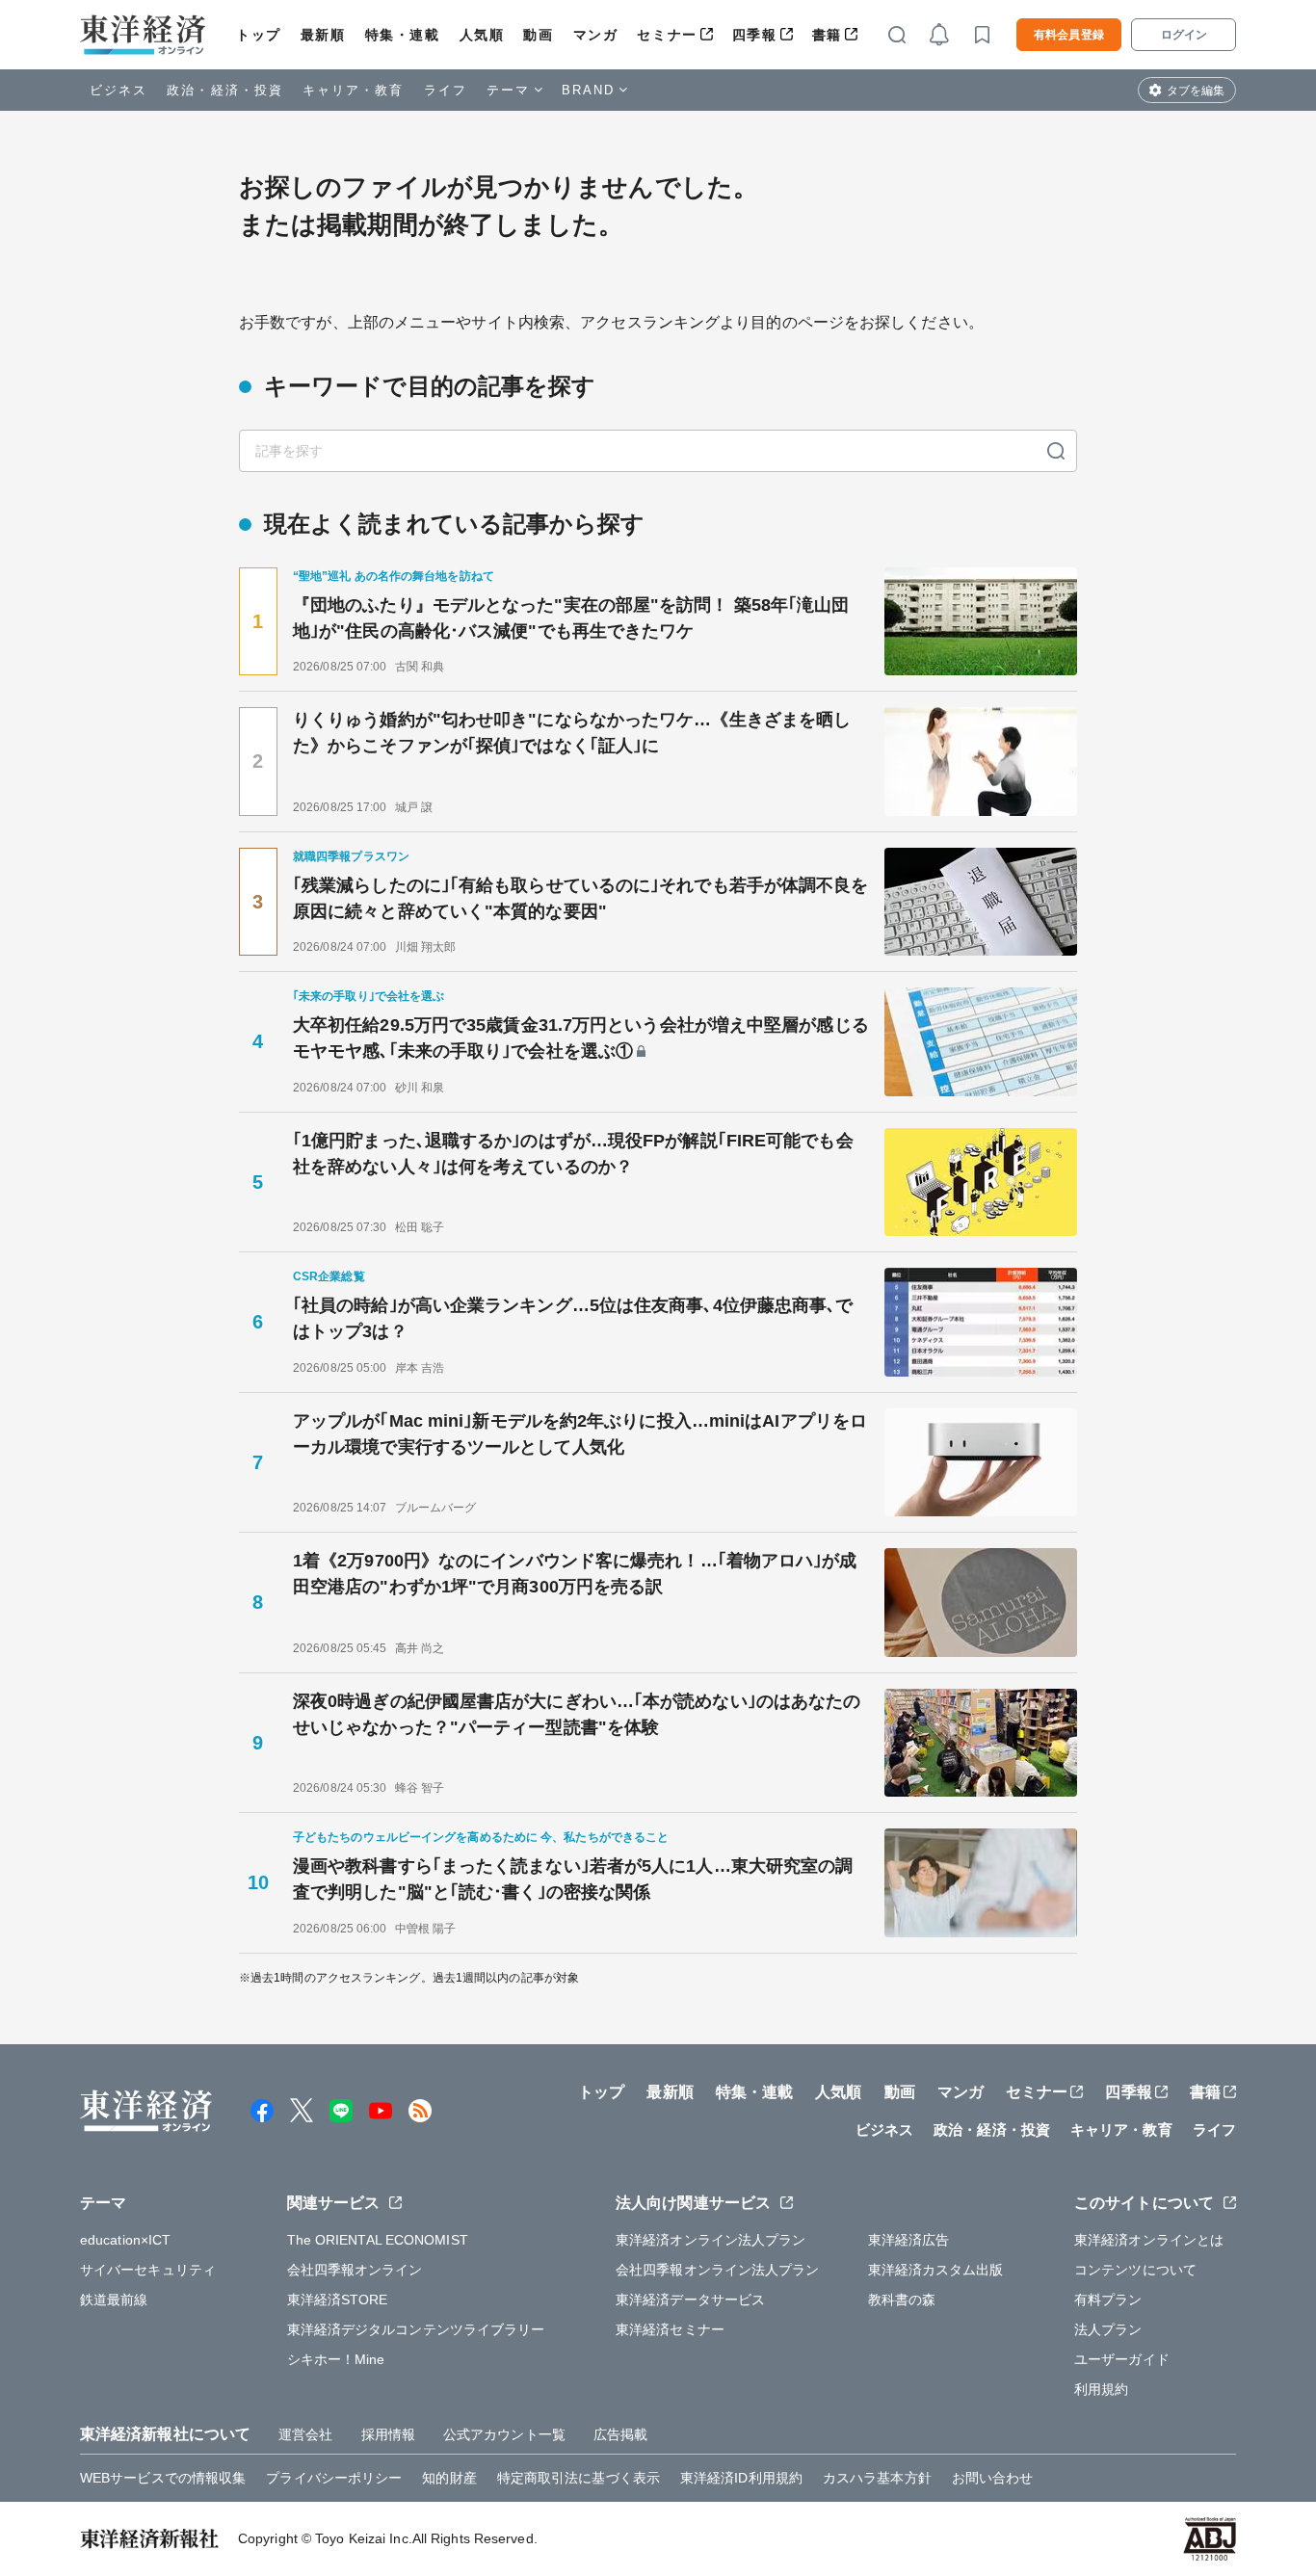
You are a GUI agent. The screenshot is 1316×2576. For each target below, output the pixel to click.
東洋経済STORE (338, 2300)
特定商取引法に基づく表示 (579, 2478)
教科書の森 (902, 2300)
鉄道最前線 (114, 2300)
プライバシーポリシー (334, 2478)
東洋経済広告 (909, 2240)
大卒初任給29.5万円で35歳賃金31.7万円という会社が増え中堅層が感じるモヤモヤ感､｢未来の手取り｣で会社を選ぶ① (581, 1038)
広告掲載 (620, 2434)
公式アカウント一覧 (504, 2434)
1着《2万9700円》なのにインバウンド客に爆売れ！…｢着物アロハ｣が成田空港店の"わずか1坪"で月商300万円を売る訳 (575, 1574)
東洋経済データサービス (690, 2300)
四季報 (755, 35)
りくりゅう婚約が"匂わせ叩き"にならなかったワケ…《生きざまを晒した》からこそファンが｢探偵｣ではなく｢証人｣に (572, 733)
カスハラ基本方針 (877, 2478)
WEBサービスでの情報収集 (163, 2478)
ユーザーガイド (1122, 2359)
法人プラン (1108, 2329)
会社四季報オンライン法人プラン (718, 2270)
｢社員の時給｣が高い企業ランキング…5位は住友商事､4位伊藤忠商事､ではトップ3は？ (573, 1318)
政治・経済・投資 (225, 90)
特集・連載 (403, 35)
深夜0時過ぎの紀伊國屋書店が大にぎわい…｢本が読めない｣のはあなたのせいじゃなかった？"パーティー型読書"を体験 (577, 1714)
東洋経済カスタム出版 (936, 2270)
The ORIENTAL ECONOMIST (378, 2240)
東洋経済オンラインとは (1149, 2240)
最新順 (323, 35)
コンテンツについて (1135, 2270)
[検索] (1056, 451)
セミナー (667, 35)
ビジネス (118, 90)
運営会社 (305, 2434)
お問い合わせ (993, 2478)
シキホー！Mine (336, 2359)
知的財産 (449, 2478)
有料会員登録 (1069, 35)
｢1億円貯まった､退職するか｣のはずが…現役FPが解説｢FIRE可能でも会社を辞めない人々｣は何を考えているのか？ (573, 1154)
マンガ (596, 35)
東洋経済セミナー (670, 2329)
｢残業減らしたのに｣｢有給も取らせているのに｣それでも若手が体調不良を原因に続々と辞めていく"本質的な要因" (581, 898)
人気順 (482, 35)
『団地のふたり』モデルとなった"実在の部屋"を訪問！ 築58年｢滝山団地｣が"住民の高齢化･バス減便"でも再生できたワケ (571, 618)
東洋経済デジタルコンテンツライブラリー (416, 2329)
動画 (538, 35)
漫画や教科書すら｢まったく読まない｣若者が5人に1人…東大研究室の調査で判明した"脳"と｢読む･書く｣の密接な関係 (573, 1879)
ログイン (1184, 35)
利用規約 (1101, 2389)
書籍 (827, 35)
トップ (259, 35)
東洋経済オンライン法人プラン (711, 2240)
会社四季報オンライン (355, 2270)
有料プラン (1108, 2300)
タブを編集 (1196, 91)
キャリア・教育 (354, 90)
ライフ (446, 90)
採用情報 (388, 2434)
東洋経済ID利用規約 (741, 2478)
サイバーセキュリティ (148, 2270)
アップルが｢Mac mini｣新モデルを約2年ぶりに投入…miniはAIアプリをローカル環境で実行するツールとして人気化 (580, 1434)
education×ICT (125, 2240)
